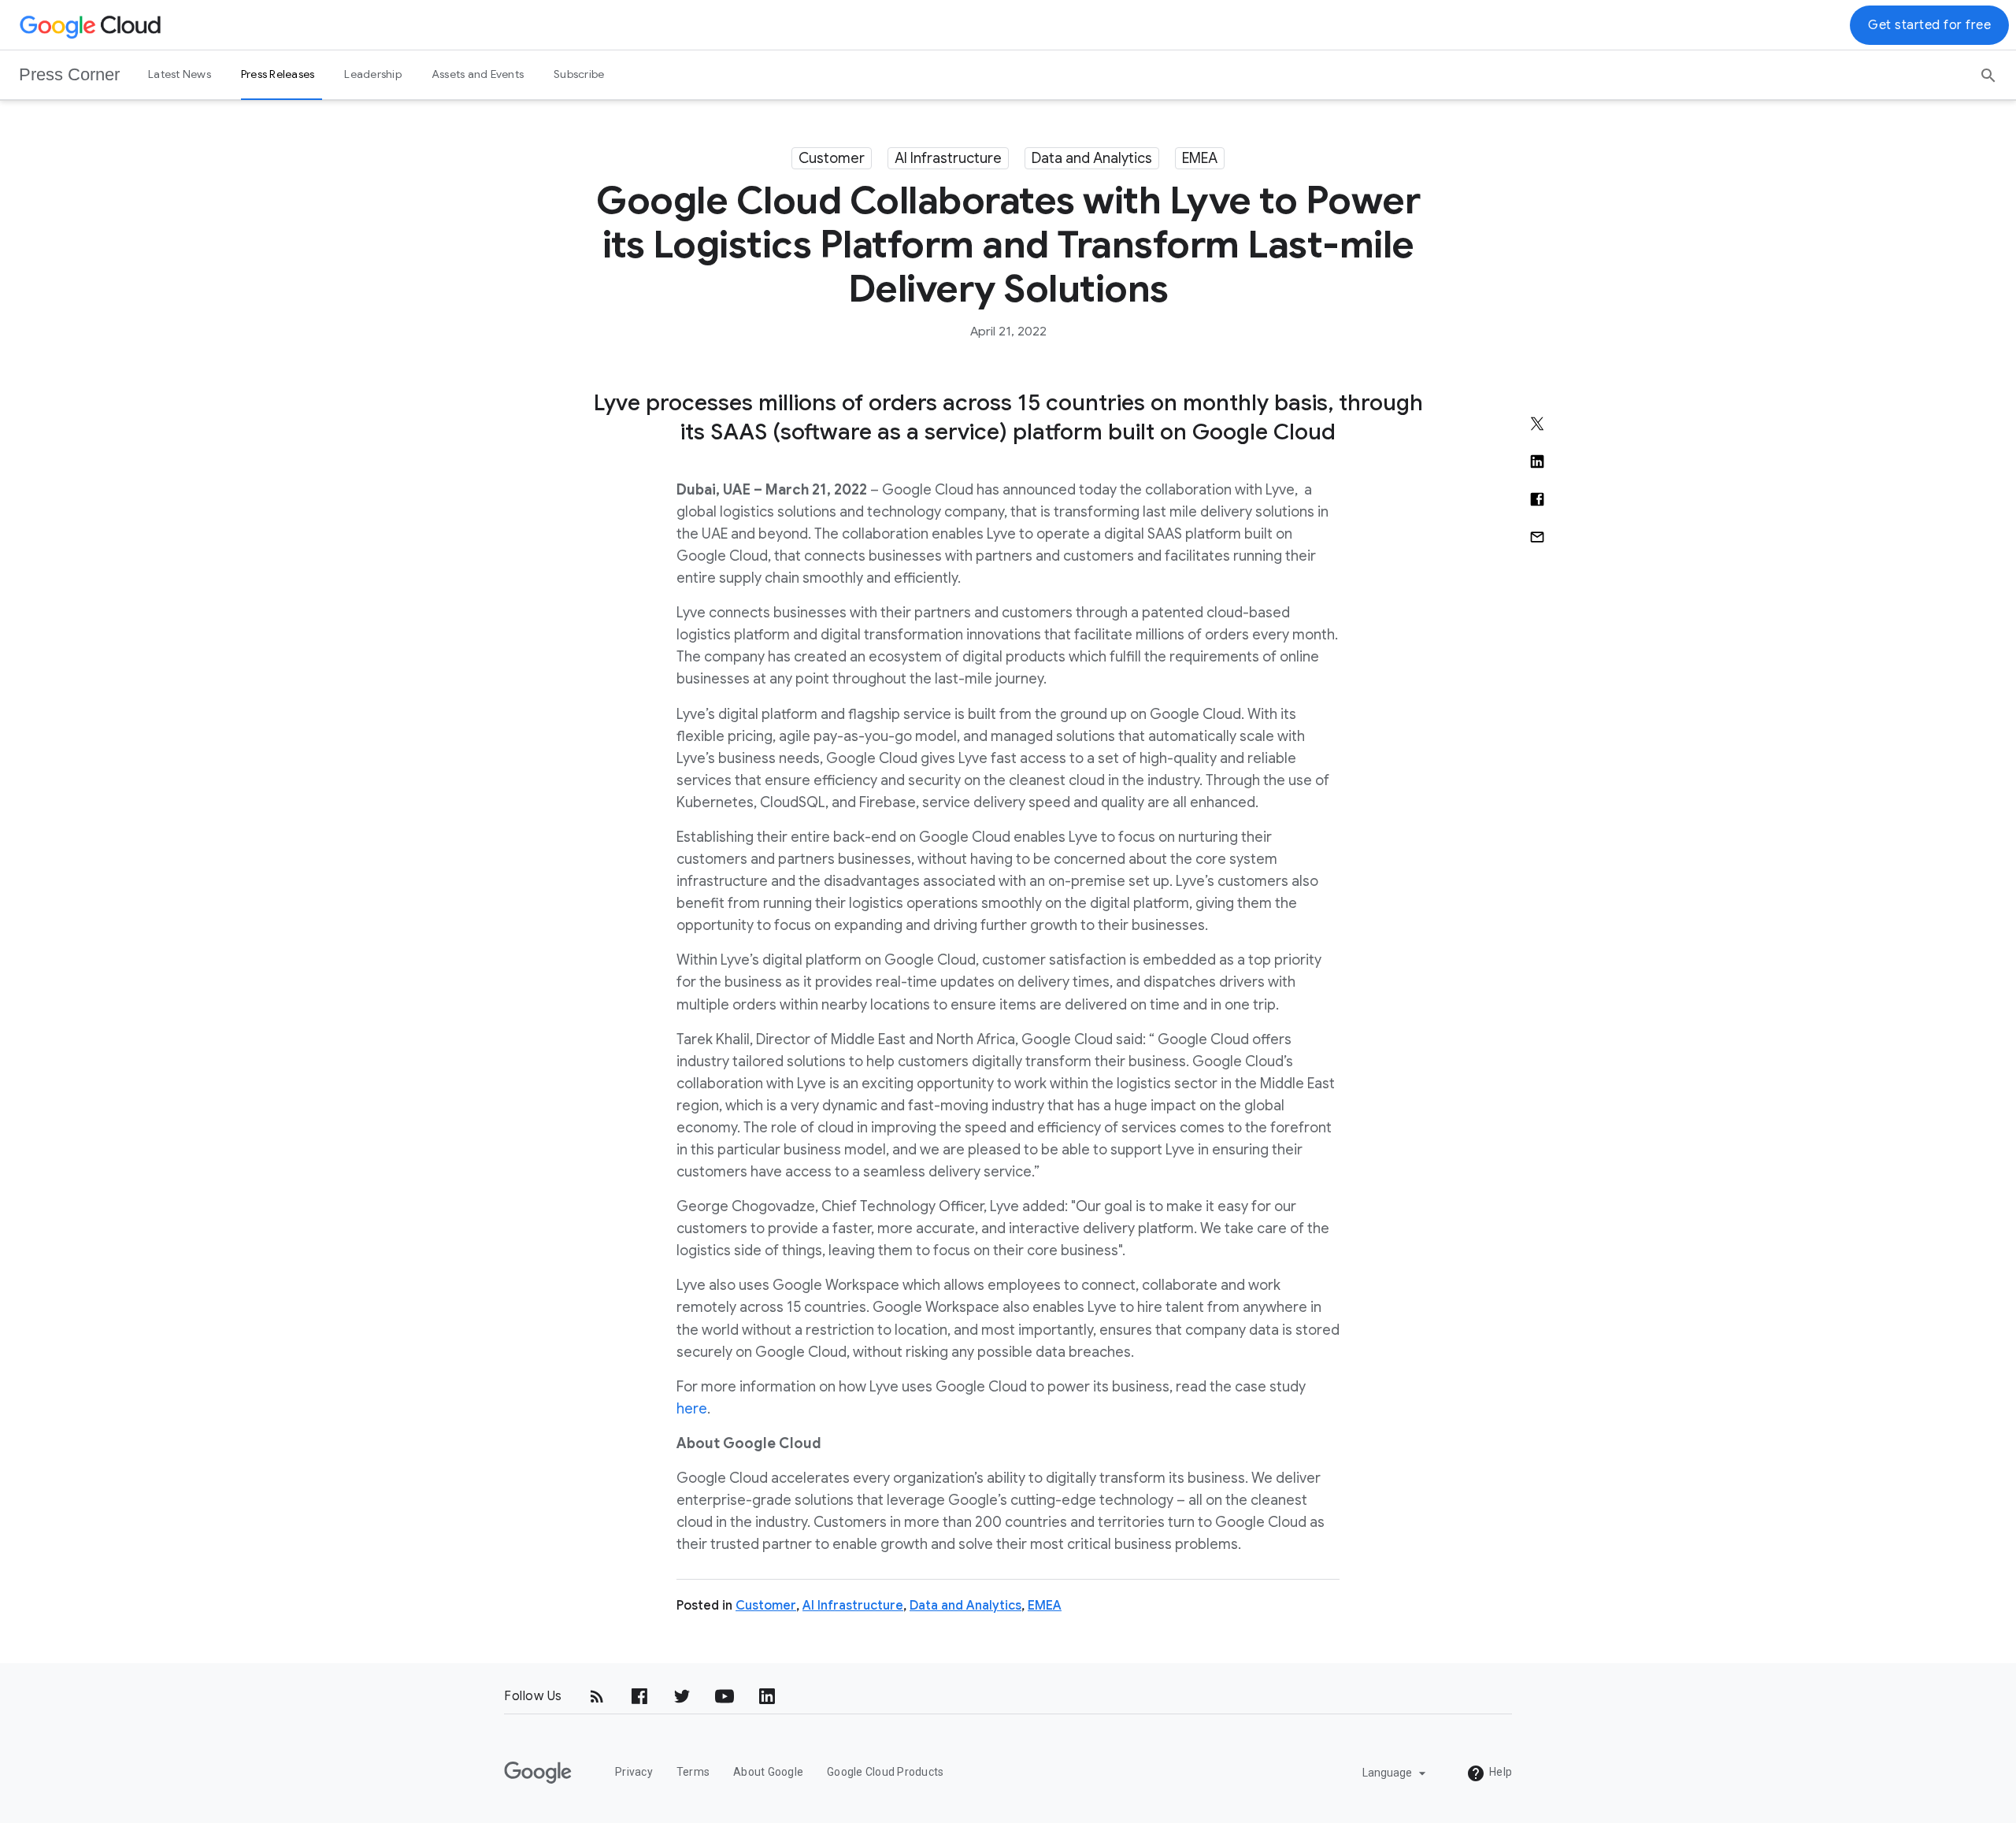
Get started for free (1929, 25)
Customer (832, 158)
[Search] (1988, 70)
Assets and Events (478, 74)
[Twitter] (682, 1696)
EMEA (1200, 158)
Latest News (180, 74)
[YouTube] (724, 1696)
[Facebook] (639, 1696)
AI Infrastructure (948, 158)
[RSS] (597, 1696)
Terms (693, 1772)
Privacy (634, 1772)
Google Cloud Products (885, 1772)
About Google (768, 1772)
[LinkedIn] (767, 1696)
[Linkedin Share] (1537, 461)
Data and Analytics (1092, 158)
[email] (1537, 537)
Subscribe (579, 74)
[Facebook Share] (1537, 499)
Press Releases (278, 74)
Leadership (373, 74)
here (692, 1409)
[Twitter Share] (1537, 424)
